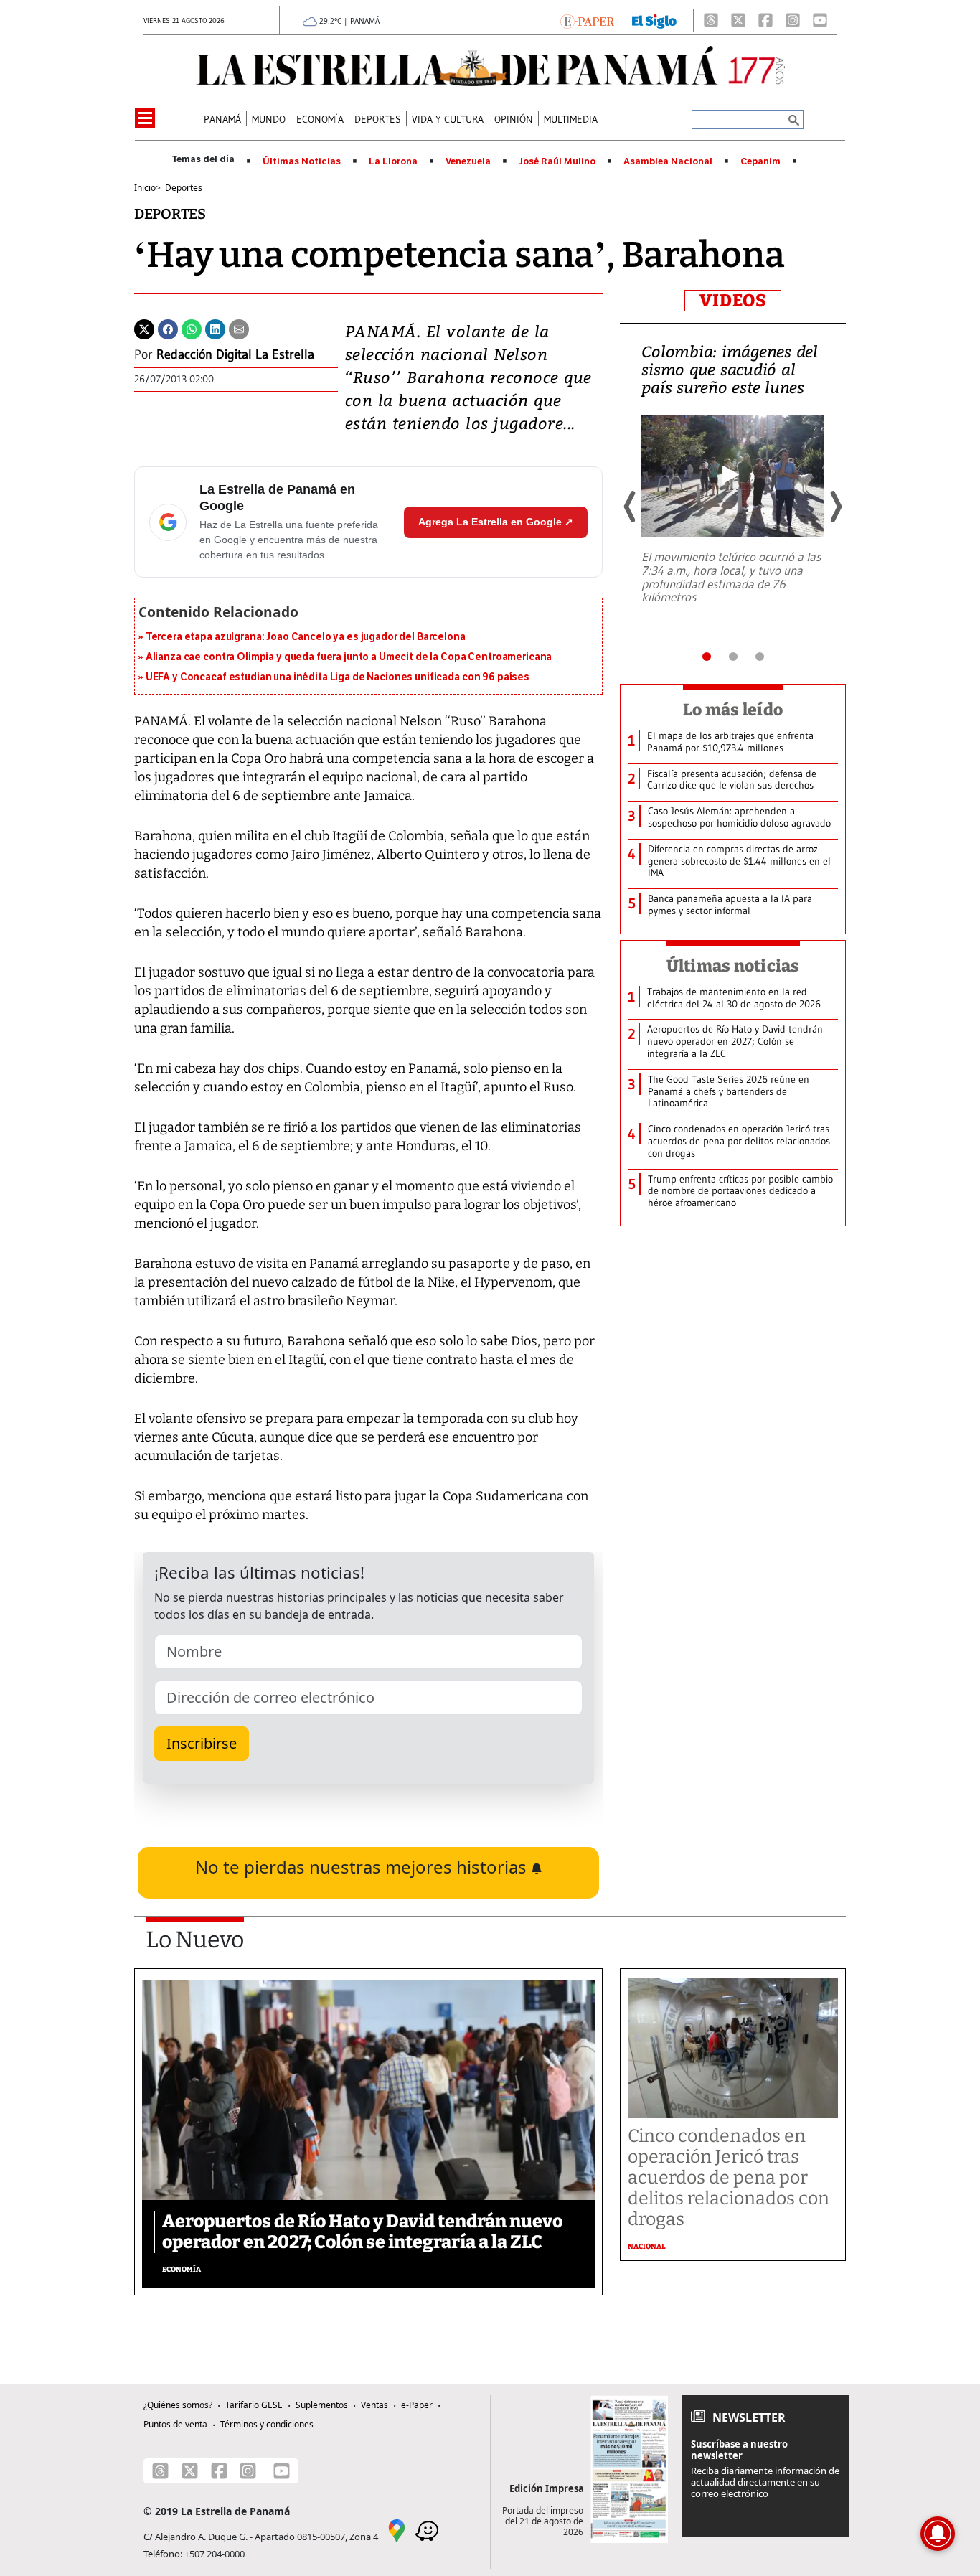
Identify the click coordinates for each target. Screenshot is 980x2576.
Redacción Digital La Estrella (235, 354)
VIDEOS (733, 301)
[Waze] (427, 2529)
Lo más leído (733, 710)
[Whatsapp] (192, 328)
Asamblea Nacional (668, 161)
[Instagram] (793, 20)
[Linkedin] (215, 328)
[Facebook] (765, 20)
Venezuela (468, 161)
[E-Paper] (587, 20)
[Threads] (711, 20)
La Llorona (393, 161)
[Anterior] (631, 507)
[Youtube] (820, 20)
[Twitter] (144, 328)
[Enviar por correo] (239, 328)
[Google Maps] (397, 2529)
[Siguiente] (835, 507)
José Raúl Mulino (557, 161)
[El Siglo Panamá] (654, 20)
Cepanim (760, 161)
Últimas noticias (733, 966)
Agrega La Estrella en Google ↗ (496, 522)
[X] (738, 20)
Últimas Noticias (302, 161)
